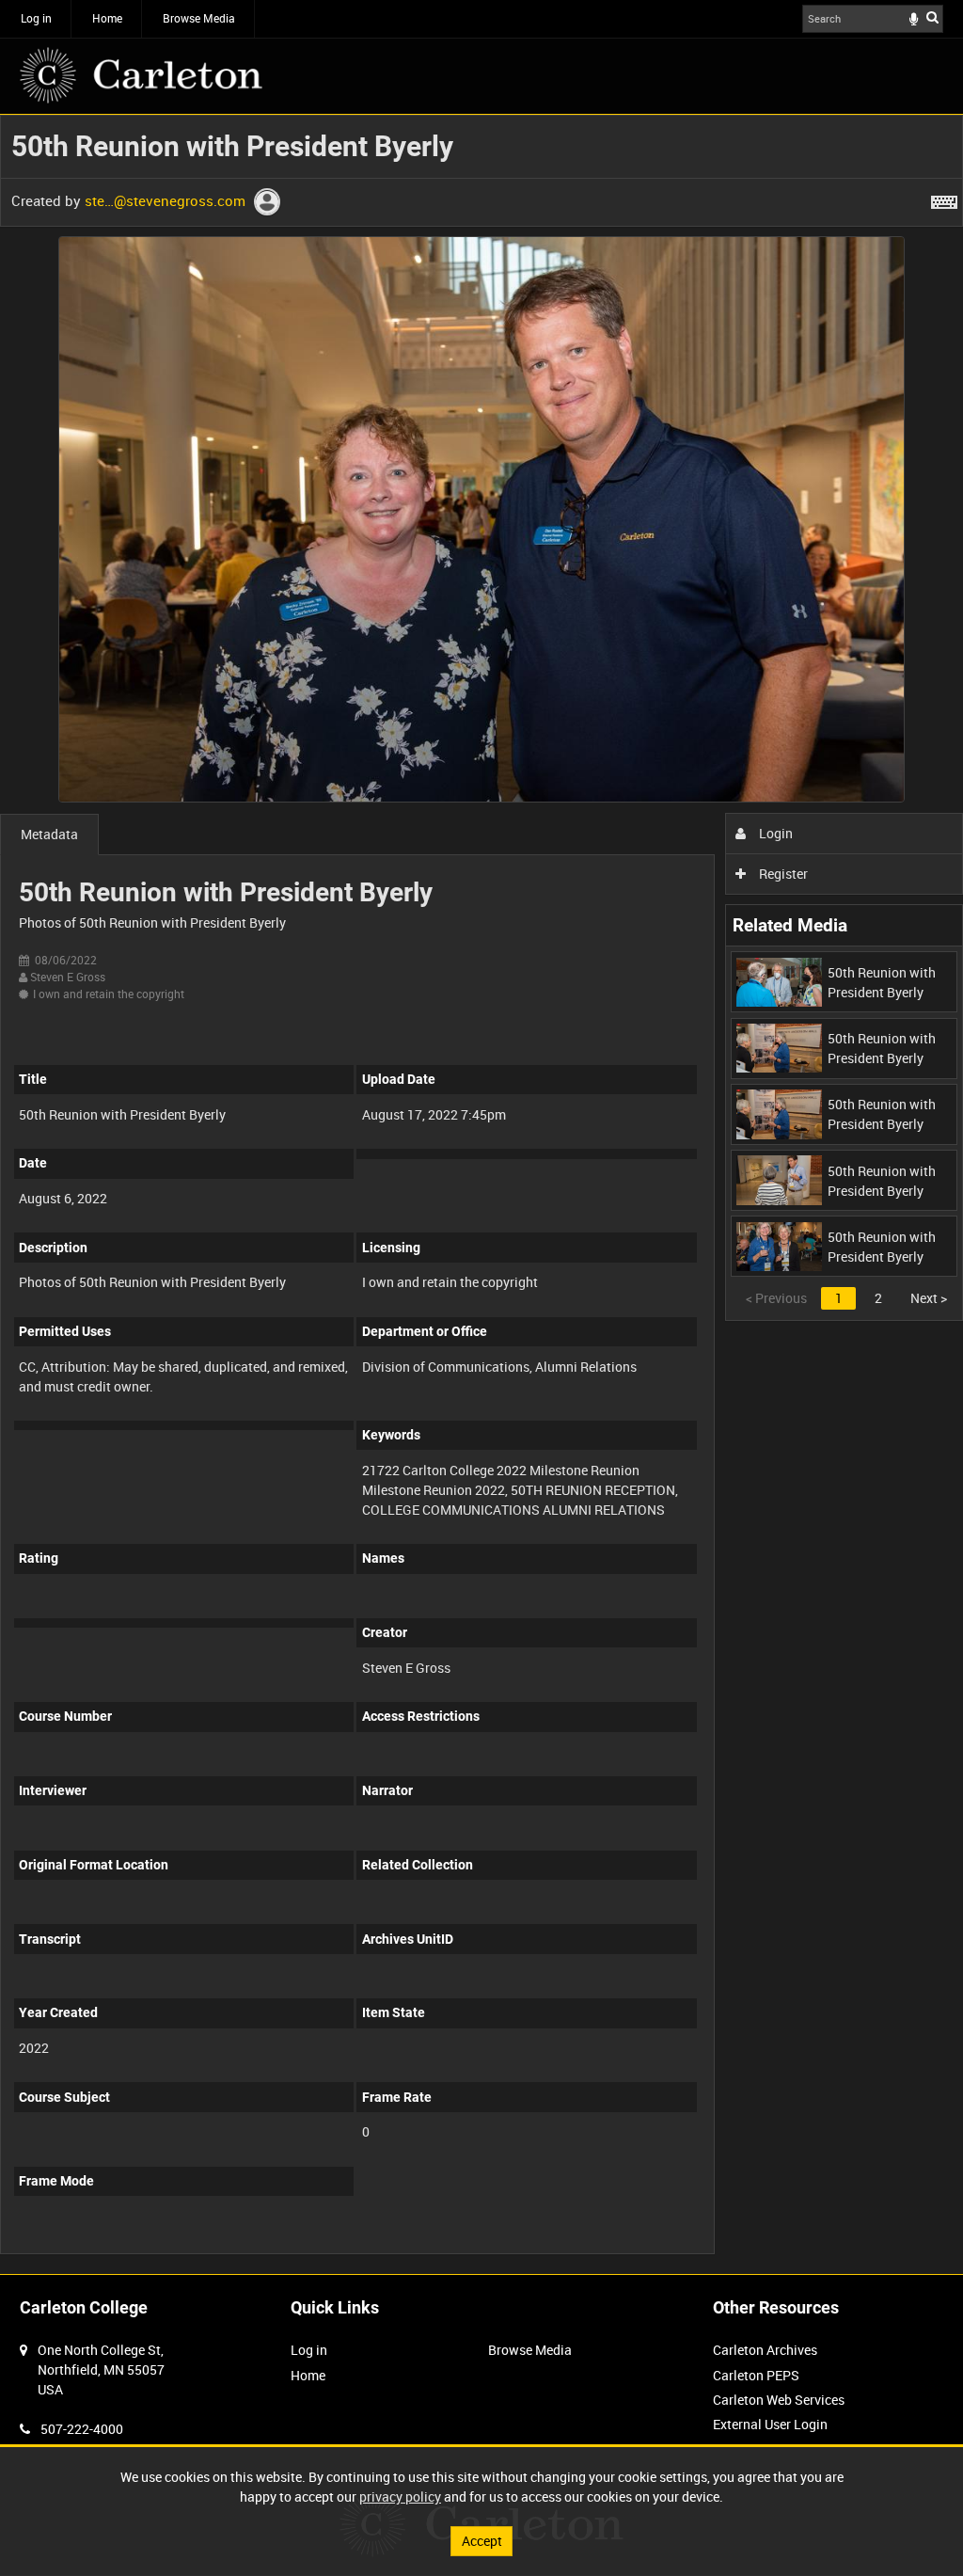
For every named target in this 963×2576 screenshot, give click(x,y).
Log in (36, 18)
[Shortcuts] (944, 199)
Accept (482, 2541)
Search (932, 17)
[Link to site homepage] (141, 75)
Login (774, 833)
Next (929, 1298)
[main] (481, 1194)
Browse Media (199, 18)
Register (782, 874)
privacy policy (400, 2496)
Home (107, 18)
